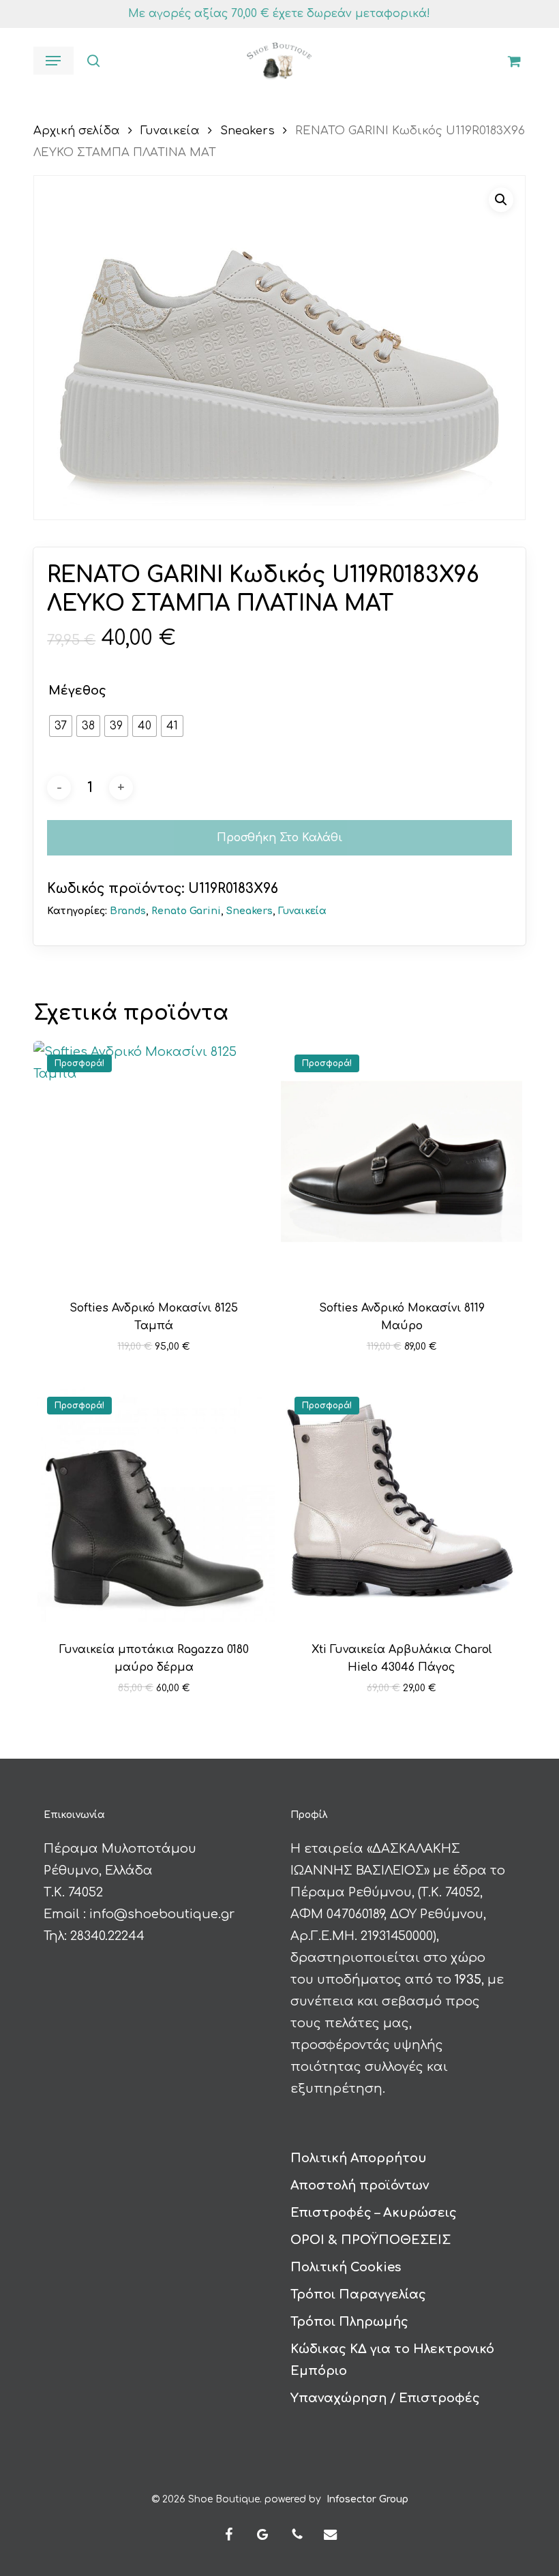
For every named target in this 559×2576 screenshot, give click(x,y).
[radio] (61, 726)
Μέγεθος (77, 691)
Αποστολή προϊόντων (360, 2185)
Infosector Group (367, 2499)
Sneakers (247, 131)
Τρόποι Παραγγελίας (358, 2294)
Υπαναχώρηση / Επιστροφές (385, 2398)
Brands (128, 911)
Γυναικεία (170, 131)
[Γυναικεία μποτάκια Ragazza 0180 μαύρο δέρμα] (154, 1504)
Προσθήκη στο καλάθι (279, 838)
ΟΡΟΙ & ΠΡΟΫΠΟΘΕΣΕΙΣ (371, 2240)
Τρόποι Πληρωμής (349, 2322)
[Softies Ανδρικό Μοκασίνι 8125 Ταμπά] (154, 1162)
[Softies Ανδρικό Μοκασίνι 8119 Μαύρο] (402, 1162)
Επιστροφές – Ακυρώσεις (374, 2213)
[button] (53, 61)
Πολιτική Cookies (346, 2267)
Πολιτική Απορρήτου (359, 2158)
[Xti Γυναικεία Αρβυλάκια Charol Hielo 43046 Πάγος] (402, 1504)
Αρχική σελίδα (77, 131)
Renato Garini (186, 911)
